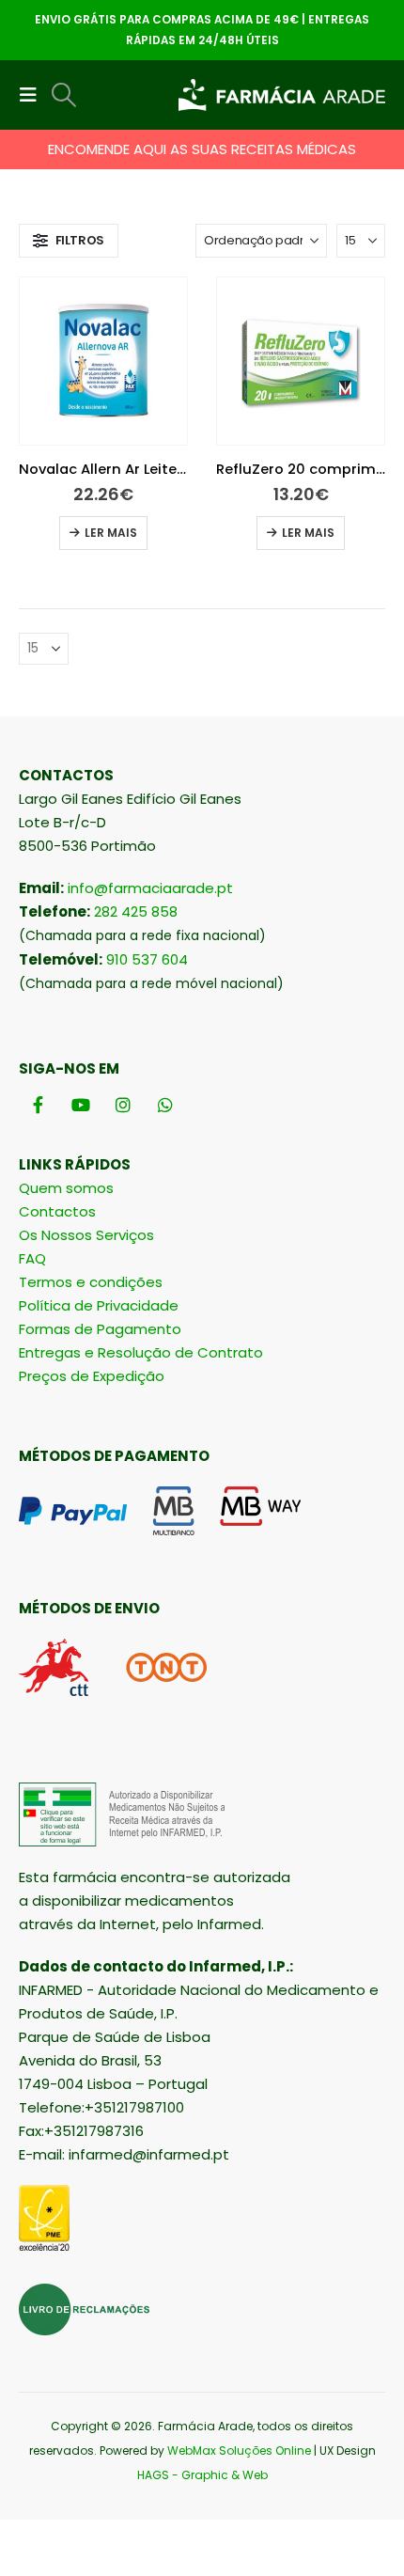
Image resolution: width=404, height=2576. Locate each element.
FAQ (32, 1258)
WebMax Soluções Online (239, 2450)
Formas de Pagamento (100, 1329)
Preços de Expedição (92, 1376)
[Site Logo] (282, 95)
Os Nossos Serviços (86, 1235)
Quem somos (66, 1188)
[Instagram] (123, 1104)
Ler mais (111, 533)
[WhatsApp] (165, 1104)
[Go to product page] (103, 361)
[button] (34, 95)
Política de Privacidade (99, 1305)
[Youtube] (80, 1104)
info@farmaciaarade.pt (150, 888)
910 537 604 (147, 959)
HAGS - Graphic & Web (202, 2475)
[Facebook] (38, 1104)
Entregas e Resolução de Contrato (141, 1352)
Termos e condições (91, 1282)
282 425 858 (136, 911)
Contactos (57, 1211)
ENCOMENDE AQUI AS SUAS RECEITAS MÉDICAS (202, 149)
